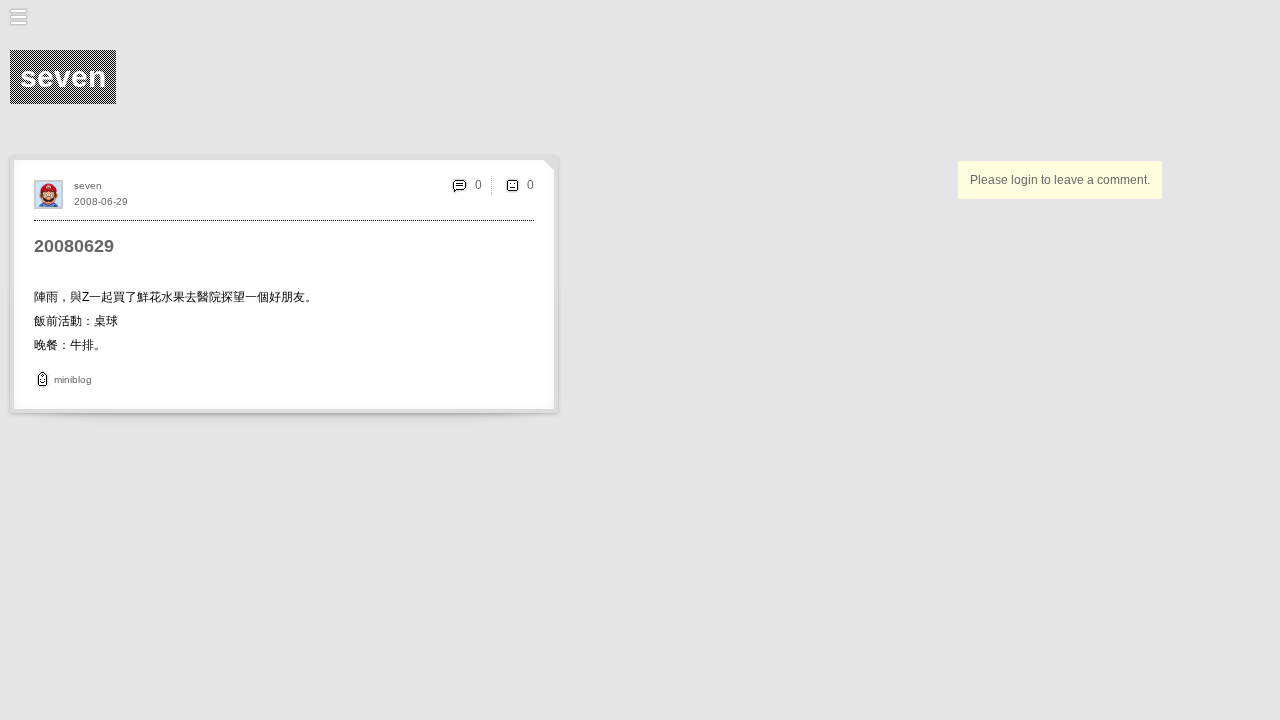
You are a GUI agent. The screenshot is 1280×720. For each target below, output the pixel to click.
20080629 (74, 246)
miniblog (73, 379)
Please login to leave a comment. (1060, 180)
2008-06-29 (101, 201)
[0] (512, 185)
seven (88, 185)
